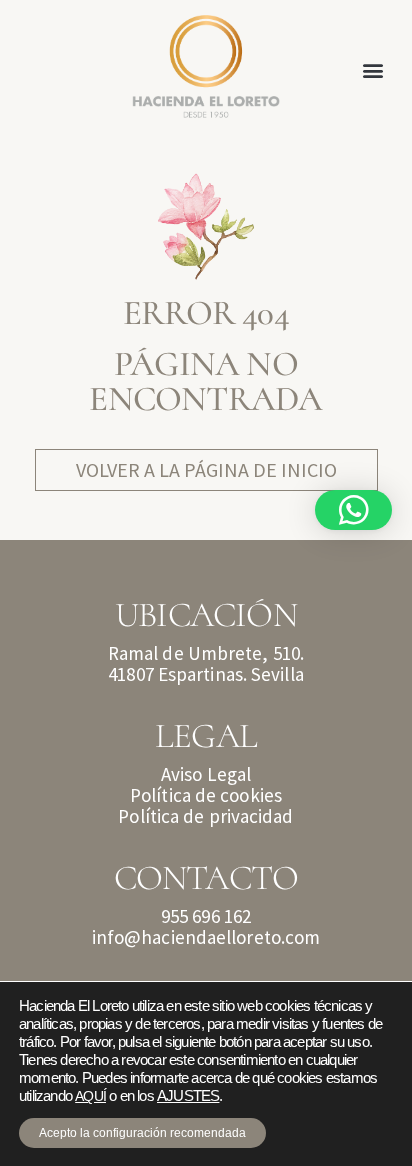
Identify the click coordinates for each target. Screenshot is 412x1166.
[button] (373, 70)
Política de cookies (206, 795)
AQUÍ (90, 1096)
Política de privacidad (205, 816)
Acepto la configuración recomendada (142, 1133)
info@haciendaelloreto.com (206, 937)
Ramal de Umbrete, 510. (206, 653)
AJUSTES (188, 1096)
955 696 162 (206, 916)
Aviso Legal (206, 774)
